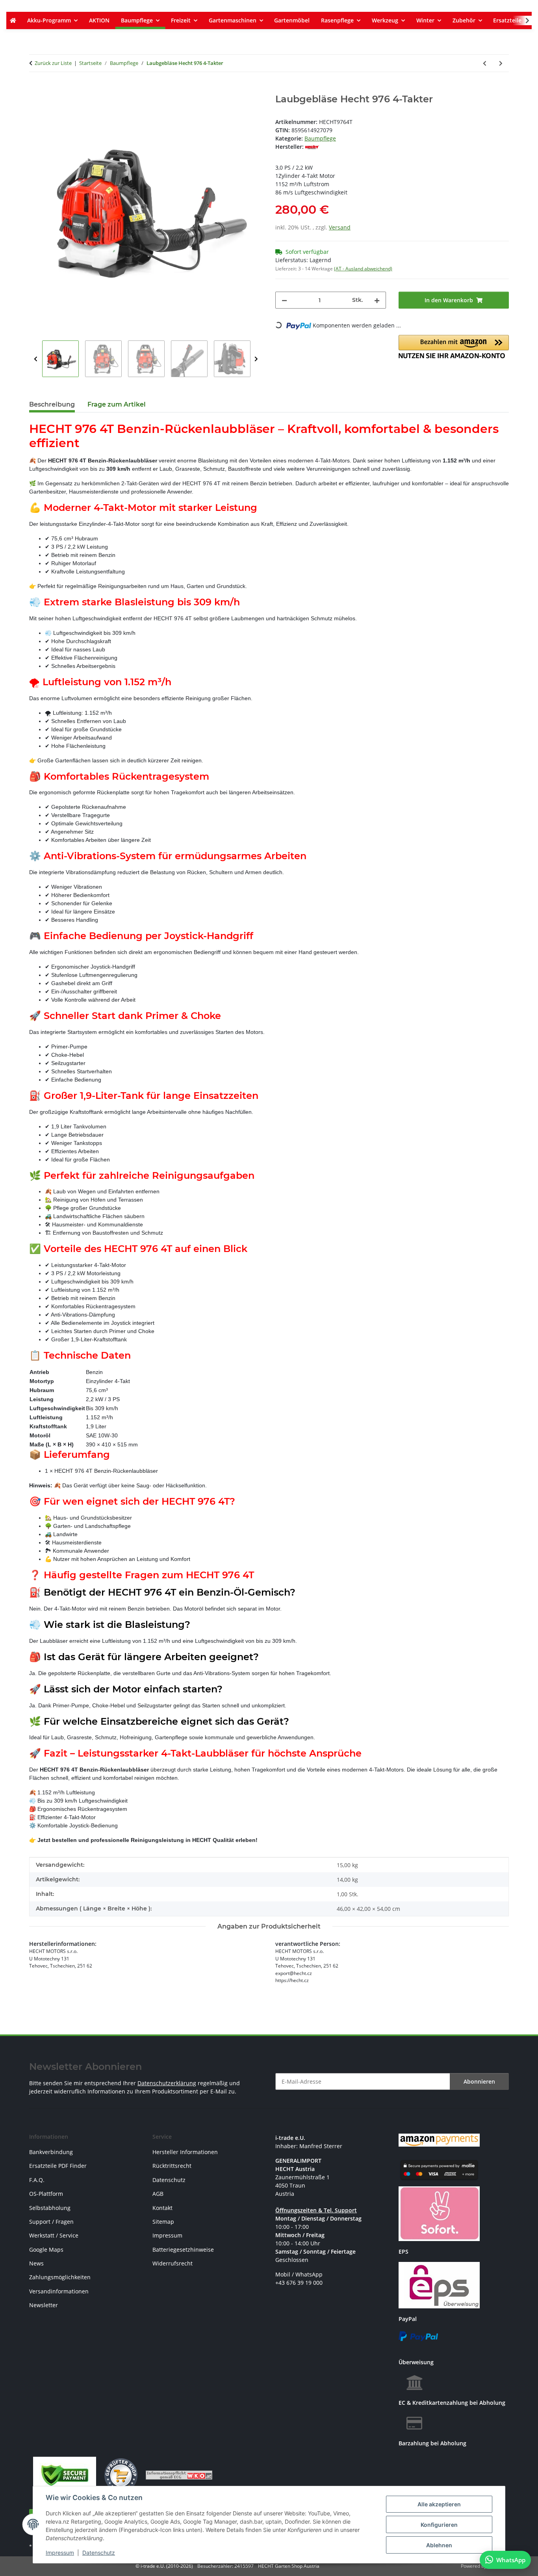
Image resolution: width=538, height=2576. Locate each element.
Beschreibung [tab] (52, 404)
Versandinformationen (59, 2291)
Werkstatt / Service (54, 2235)
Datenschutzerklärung (167, 2083)
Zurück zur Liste (53, 63)
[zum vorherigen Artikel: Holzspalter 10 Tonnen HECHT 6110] (485, 63)
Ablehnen (439, 2545)
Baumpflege (320, 138)
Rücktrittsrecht (172, 2166)
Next (256, 359)
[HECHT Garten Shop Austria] (13, 20)
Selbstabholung (50, 2208)
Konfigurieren (439, 2525)
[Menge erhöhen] (377, 300)
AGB (158, 2194)
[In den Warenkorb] (35, 89)
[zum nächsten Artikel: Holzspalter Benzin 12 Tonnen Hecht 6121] (501, 63)
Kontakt (162, 2208)
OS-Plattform (46, 2194)
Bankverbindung (51, 2152)
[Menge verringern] (284, 300)
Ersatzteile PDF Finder (58, 2166)
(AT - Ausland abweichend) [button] (363, 269)
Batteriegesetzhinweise (183, 2250)
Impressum (60, 2553)
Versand (340, 227)
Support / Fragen (51, 2222)
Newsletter (44, 2305)
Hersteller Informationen (185, 2152)
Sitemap (163, 2222)
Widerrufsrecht (173, 2263)
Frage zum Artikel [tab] (117, 404)
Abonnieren (479, 2081)
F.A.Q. (37, 2180)
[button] (522, 20)
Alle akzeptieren (439, 2504)
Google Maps (46, 2250)
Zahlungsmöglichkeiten (60, 2277)
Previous (36, 359)
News (36, 2263)
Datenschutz (99, 2553)
